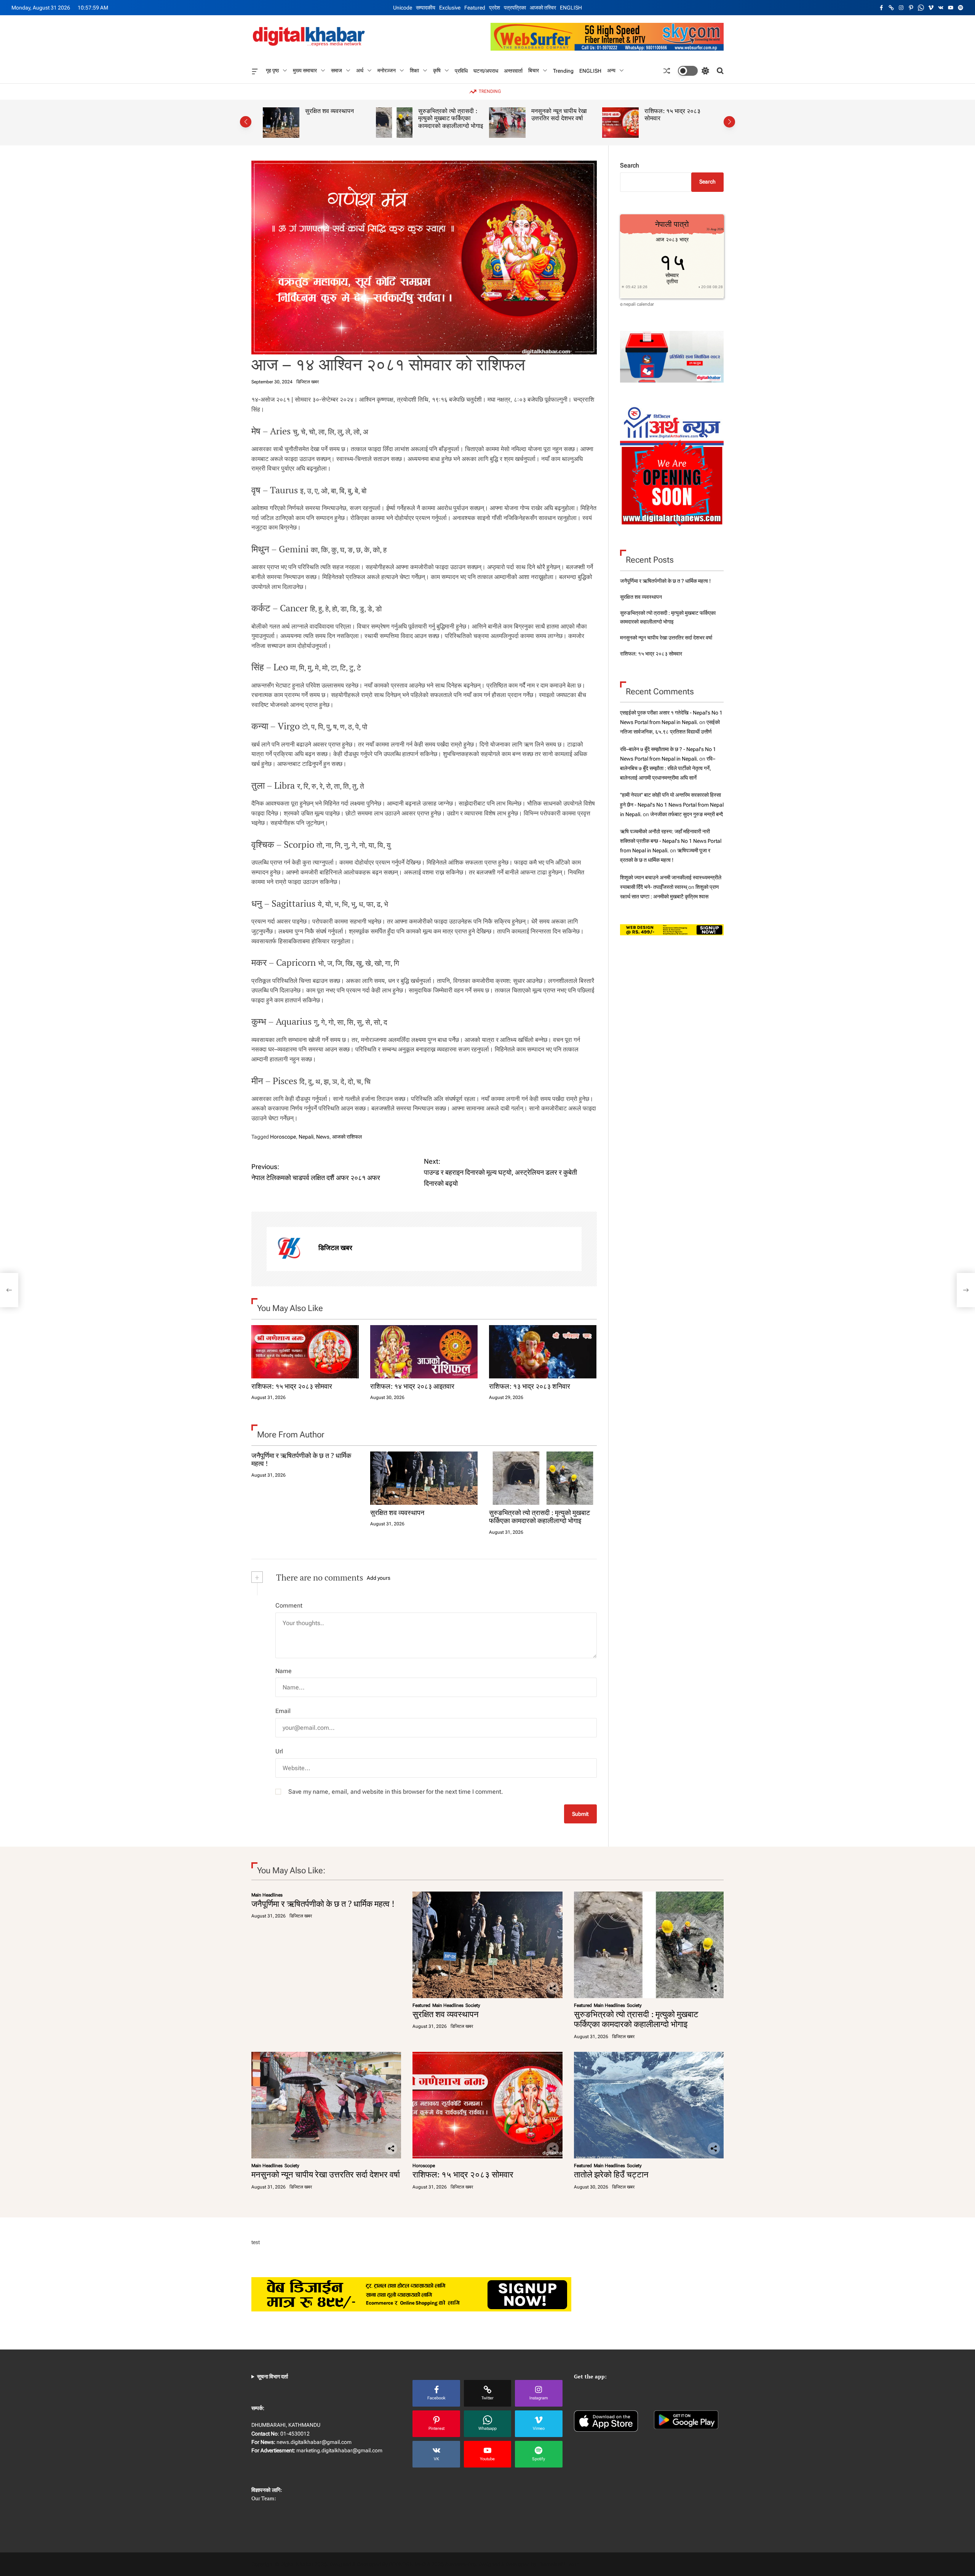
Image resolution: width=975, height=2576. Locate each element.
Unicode (403, 8)
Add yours (379, 1578)
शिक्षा (414, 70)
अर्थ (360, 70)
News (323, 1137)
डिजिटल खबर (308, 382)
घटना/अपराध (486, 70)
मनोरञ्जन (387, 70)
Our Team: (264, 2498)
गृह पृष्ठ (272, 70)
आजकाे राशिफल (347, 1137)
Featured (475, 8)
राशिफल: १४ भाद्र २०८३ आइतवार (412, 1386)
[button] (246, 122)
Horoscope (283, 1137)
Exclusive (450, 8)
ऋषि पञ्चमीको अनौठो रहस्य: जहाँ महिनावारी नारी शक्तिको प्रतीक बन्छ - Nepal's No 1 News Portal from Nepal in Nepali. (671, 841)
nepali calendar (639, 304)
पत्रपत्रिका (515, 8)
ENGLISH (571, 8)
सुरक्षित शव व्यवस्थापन (397, 1512)
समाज (336, 70)
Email (283, 1711)
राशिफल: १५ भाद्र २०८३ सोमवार (559, 115)
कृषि (437, 70)
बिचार (534, 70)
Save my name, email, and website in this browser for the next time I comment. (396, 1792)
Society (473, 2005)
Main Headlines (267, 1895)
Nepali (306, 1137)
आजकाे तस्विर (543, 8)
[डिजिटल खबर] (289, 1249)
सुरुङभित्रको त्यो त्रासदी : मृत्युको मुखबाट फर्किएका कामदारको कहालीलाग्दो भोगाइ (337, 118)
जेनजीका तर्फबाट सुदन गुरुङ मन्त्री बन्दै (686, 814)
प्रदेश (495, 8)
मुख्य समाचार (305, 70)
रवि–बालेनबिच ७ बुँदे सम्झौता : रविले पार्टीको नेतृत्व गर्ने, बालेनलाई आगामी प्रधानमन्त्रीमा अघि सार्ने (668, 768)
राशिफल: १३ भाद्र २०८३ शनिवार (530, 1386)
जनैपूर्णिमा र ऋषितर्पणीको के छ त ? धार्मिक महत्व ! (301, 1459)
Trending (563, 70)
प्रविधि (461, 70)
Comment (289, 1605)
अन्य (611, 70)
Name (284, 1671)
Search (630, 165)
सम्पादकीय (426, 8)
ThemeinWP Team (558, 2564)
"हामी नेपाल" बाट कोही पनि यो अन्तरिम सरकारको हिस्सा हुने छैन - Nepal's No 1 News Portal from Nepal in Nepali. (672, 804)
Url (279, 1751)
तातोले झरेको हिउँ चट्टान (672, 111)
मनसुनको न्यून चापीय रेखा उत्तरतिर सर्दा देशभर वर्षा (446, 115)
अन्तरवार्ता (513, 70)
